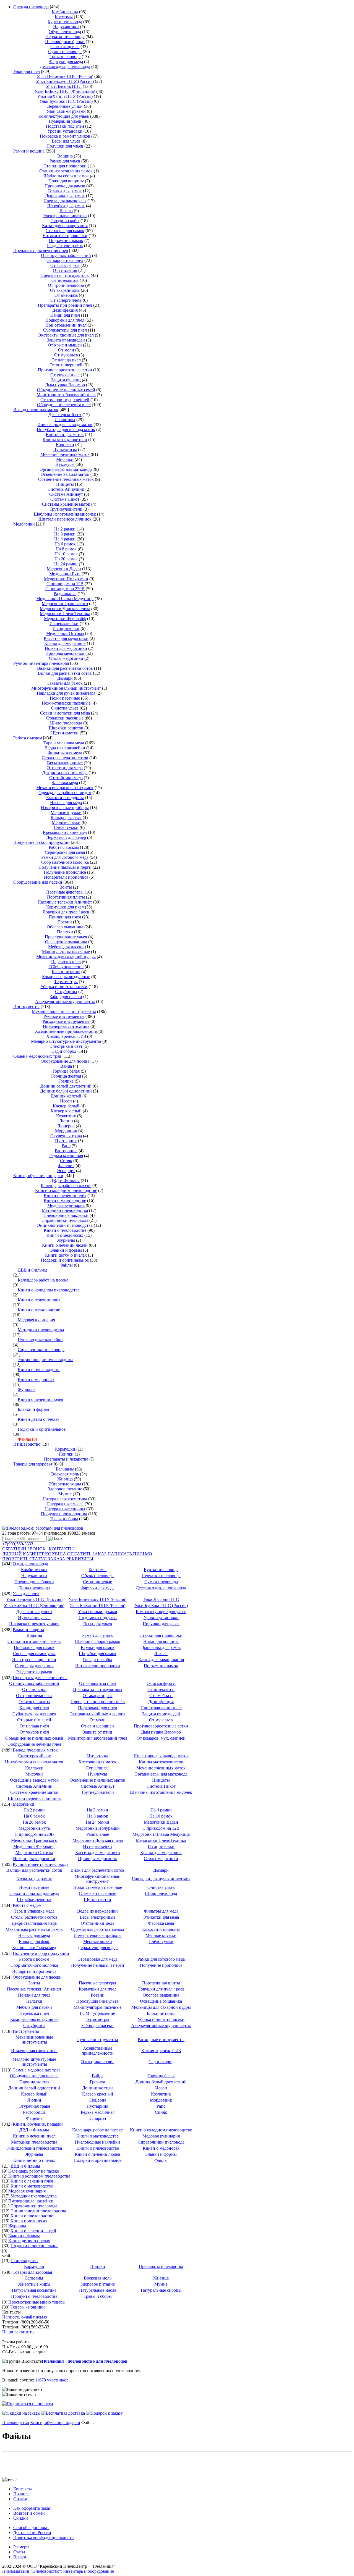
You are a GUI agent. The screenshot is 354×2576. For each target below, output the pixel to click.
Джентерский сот (65, 415)
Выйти (20, 2557)
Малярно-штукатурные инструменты (66, 1041)
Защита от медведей (66, 340)
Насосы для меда (66, 803)
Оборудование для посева (65, 1061)
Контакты (23, 2489)
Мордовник (66, 1131)
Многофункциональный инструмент (66, 688)
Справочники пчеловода (65, 1220)
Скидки (21, 2518)
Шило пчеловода (66, 723)
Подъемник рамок (66, 241)
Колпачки (65, 444)
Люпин (66, 1121)
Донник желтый (66, 1096)
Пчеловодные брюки (65, 42)
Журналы (66, 1240)
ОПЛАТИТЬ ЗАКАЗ (87, 1554)
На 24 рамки (66, 564)
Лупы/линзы (65, 449)
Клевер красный (66, 1111)
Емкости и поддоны (65, 798)
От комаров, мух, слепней (65, 400)
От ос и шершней (66, 365)
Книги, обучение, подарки (38, 1176)
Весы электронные (65, 763)
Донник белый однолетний (66, 1091)
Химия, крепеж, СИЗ (66, 1036)
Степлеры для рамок (65, 231)
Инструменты (26, 1006)
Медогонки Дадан (64, 569)
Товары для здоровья (33, 1464)
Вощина (65, 156)
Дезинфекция (65, 310)
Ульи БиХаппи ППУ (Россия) (65, 96)
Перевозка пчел (66, 962)
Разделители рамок (65, 245)
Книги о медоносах (65, 1235)
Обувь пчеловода (65, 32)
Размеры (21, 2547)
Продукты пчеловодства (64, 1514)
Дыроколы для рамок (65, 196)
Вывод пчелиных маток (36, 410)
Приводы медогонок (65, 653)
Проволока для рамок (65, 186)
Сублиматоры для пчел (65, 330)
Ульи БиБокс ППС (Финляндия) (65, 91)
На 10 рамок (66, 554)
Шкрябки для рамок (66, 206)
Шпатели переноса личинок (65, 519)
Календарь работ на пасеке (66, 1185)
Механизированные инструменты (64, 1011)
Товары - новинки (28, 2307)
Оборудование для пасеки (38, 882)
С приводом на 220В (65, 589)
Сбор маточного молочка (65, 862)
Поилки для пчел (65, 917)
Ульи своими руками (66, 111)
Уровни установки (65, 131)
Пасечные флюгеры (65, 892)
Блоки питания (66, 972)
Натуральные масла (65, 1504)
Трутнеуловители (66, 509)
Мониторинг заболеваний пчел (66, 395)
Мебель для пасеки (66, 947)
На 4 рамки (65, 539)
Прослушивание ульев (66, 937)
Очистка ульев (65, 708)
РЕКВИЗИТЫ (80, 1559)
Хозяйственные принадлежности (66, 1031)
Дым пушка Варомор (65, 385)
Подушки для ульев (65, 146)
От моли (66, 350)
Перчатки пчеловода (65, 37)
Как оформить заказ (32, 2508)
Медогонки (24, 524)
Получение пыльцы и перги (65, 867)
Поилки (66, 1454)
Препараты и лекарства (66, 1459)
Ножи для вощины (66, 181)
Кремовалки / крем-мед (65, 832)
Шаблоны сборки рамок (66, 176)
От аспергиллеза (66, 300)
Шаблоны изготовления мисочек (65, 514)
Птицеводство (27, 1444)
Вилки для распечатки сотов (65, 673)
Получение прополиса (65, 872)
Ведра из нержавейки (65, 748)
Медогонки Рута (65, 574)
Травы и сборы (64, 1519)
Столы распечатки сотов (65, 758)
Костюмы (64, 17)
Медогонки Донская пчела (65, 609)
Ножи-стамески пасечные (66, 703)
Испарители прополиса (66, 877)
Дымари (65, 678)
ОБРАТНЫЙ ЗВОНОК (24, 1549)
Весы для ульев (66, 141)
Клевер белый (66, 1106)
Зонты (66, 887)
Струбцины (66, 992)
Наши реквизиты (18, 2332)
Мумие (65, 1494)
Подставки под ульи (65, 126)
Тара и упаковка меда (64, 743)
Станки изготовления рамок (66, 171)
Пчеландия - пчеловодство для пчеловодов (85, 2361)
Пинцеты (65, 484)
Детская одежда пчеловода (65, 66)
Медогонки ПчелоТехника (65, 614)
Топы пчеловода (65, 57)
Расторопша (66, 1151)
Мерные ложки (66, 822)
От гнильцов (65, 270)
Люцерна (66, 1126)
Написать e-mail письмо (25, 2317)
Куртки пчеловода (65, 22)
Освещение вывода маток (65, 474)
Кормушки (65, 1449)
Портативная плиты (66, 897)
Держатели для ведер (66, 837)
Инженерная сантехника (66, 1026)
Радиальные (65, 594)
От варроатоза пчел (65, 260)
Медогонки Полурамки (66, 579)
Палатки (65, 932)
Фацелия (66, 1166)
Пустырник (66, 1141)
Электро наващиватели (65, 216)
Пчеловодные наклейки (66, 1215)
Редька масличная (66, 1156)
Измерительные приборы (65, 808)
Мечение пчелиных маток (65, 454)
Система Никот (65, 499)
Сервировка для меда (65, 852)
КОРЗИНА (56, 1554)
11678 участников (52, 2380)
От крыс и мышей (65, 345)
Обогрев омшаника (65, 927)
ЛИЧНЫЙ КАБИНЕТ (23, 1554)
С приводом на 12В (65, 584)
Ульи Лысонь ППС (64, 86)
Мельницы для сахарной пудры (66, 957)
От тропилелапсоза (66, 285)
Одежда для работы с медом (65, 793)
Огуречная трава (66, 1136)
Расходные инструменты (66, 1021)
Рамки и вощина (29, 151)
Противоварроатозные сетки (65, 370)
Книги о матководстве (65, 1200)
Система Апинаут (66, 494)
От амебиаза (66, 295)
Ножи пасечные (65, 698)
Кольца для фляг (66, 817)
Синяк (66, 1161)
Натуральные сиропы (65, 1509)
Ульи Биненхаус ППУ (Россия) (65, 81)
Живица (65, 1479)
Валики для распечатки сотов (65, 668)
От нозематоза (65, 280)
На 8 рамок (66, 549)
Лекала (66, 211)
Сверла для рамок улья (65, 201)
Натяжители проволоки (65, 236)
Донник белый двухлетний (66, 1086)
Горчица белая (66, 1071)
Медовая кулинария (66, 1205)
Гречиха (66, 1081)
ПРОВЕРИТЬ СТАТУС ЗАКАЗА (34, 1559)
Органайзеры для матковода (66, 469)
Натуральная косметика (65, 1499)
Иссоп (66, 1101)
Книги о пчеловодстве (65, 1230)
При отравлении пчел (66, 325)
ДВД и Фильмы (65, 1181)
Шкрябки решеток (66, 728)
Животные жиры (65, 1484)
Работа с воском (64, 847)
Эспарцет (66, 1171)
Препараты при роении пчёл (65, 305)
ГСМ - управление (66, 967)
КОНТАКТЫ (61, 1549)
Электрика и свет (66, 1046)
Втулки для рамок (65, 191)
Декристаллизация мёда (65, 773)
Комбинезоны (65, 12)
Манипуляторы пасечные (66, 952)
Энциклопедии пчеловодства (65, 1225)
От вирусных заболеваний (66, 255)
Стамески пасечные (65, 718)
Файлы (66, 1265)
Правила (21, 2494)
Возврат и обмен (29, 2513)
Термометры (66, 982)
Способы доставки (31, 2528)
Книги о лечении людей (65, 1245)
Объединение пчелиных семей (66, 390)
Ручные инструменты (64, 1016)
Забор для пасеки (66, 996)
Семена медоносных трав (37, 1056)
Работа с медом (28, 738)
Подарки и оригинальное (65, 1260)
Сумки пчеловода (65, 52)
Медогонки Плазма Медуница (65, 599)
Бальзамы (65, 1469)
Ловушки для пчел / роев (66, 912)
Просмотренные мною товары (37, 2302)
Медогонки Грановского (65, 604)
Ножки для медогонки (66, 648)
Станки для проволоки (65, 166)
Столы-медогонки (66, 658)
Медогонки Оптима (65, 633)
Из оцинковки (66, 628)
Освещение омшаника (66, 942)
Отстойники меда (66, 778)
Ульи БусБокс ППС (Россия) (66, 101)
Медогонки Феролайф (65, 619)
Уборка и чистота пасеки (64, 987)
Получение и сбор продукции (41, 842)
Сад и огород (64, 1051)
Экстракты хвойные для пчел (66, 335)
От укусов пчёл (65, 375)
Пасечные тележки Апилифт (65, 902)
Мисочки (65, 459)
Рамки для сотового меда (65, 857)
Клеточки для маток (65, 434)
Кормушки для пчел (65, 907)
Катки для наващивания (65, 226)
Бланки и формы (66, 1250)
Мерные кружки (66, 812)
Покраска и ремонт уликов (65, 136)
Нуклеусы (65, 464)
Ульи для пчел (27, 71)
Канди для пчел (65, 315)
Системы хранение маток (66, 504)
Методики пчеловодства (65, 1210)
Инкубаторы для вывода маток (66, 430)
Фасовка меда (65, 783)
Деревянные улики (65, 106)
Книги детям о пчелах (66, 1255)
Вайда (66, 1066)
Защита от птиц (66, 380)
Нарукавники (66, 27)
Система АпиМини (66, 489)
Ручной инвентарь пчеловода (41, 663)
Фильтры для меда (65, 753)
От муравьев (66, 355)
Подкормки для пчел (65, 320)
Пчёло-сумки (66, 827)
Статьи (20, 2552)
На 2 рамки (65, 529)
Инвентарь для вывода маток (65, 425)
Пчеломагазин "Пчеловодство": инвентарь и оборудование (58, 2571)
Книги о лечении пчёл (65, 1195)
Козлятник (66, 1116)
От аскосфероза (65, 265)
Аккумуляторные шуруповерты (65, 1001)
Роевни (65, 922)
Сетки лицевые (65, 47)
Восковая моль (65, 1474)
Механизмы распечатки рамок (65, 788)
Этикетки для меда (65, 768)
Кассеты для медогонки (66, 638)
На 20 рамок (66, 559)
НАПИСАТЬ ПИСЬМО (130, 1554)
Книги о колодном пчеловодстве (66, 1190)
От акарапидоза (65, 290)
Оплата (20, 2499)
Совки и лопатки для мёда (65, 713)
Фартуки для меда (66, 61)
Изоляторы (65, 420)
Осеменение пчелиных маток (66, 479)
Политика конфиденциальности (44, 2537)
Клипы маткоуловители (65, 439)
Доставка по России (32, 2532)
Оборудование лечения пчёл (64, 405)
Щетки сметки (65, 733)
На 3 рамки (65, 534)
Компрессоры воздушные (66, 977)
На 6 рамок (65, 544)
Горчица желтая (66, 1076)
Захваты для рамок (65, 683)
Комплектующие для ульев (64, 116)
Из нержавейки (64, 623)
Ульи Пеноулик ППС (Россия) (65, 76)
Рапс (66, 1146)
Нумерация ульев (65, 121)
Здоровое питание (65, 1489)
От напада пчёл (66, 360)
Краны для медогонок (65, 643)
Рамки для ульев (65, 161)
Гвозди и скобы (65, 221)
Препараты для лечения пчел (41, 250)
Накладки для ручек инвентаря (66, 693)
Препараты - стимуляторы (65, 275)
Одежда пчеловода (31, 7)
